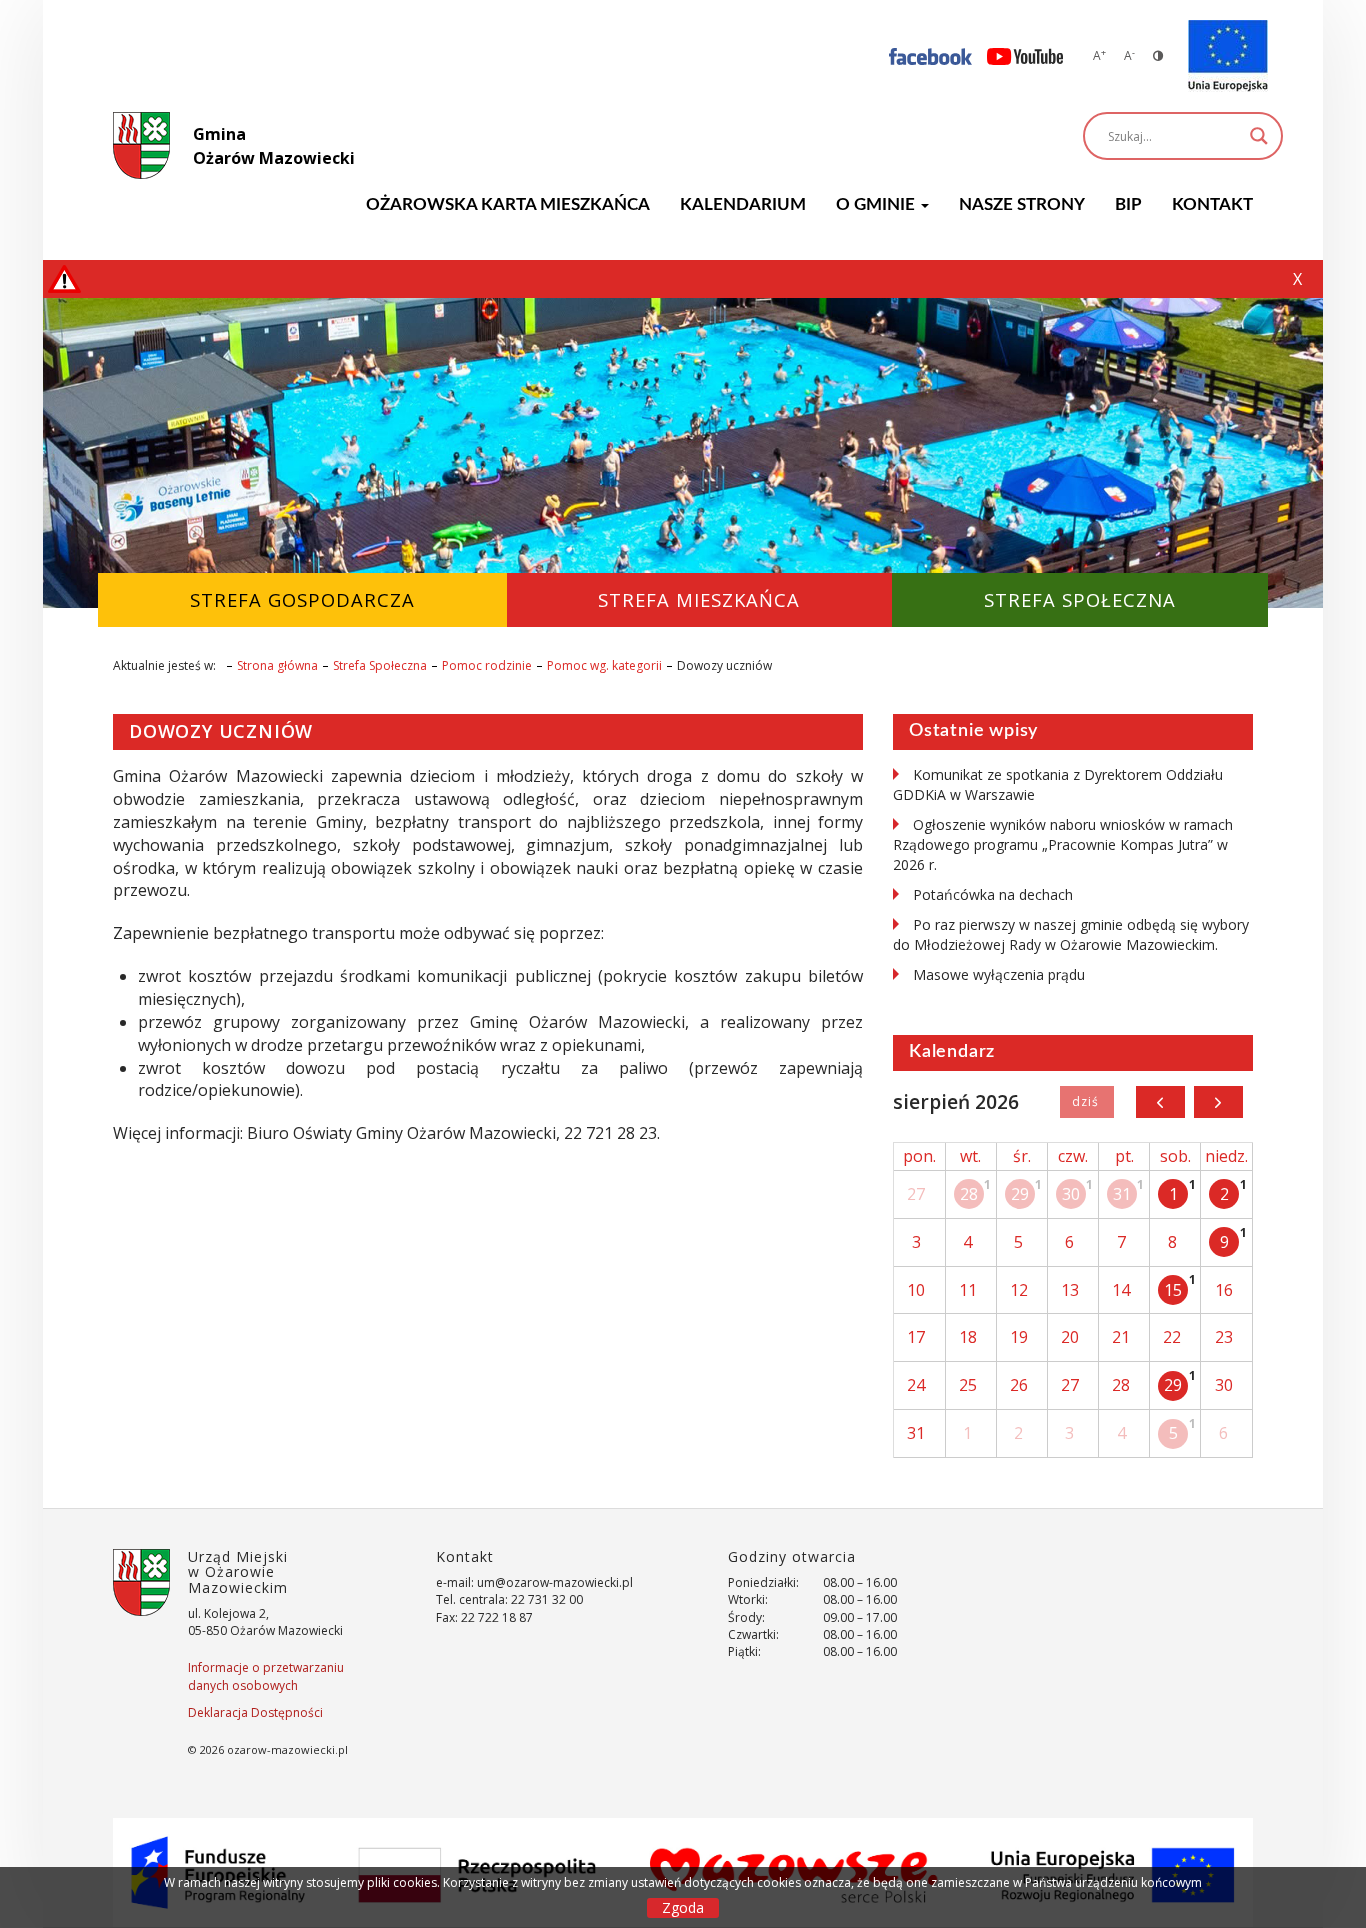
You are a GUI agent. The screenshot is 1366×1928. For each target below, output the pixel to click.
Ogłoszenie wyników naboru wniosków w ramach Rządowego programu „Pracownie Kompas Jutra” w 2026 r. (1063, 844)
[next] (1218, 1102)
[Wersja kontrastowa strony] (1158, 55)
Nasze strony (1022, 204)
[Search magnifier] (1259, 136)
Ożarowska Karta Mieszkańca (508, 204)
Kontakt (1212, 204)
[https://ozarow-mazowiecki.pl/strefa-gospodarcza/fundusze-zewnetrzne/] (1228, 56)
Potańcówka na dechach (993, 894)
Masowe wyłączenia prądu (999, 974)
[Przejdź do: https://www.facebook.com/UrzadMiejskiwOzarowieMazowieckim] (930, 55)
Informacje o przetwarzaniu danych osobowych (266, 1676)
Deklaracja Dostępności (255, 1712)
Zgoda (683, 1907)
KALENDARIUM (743, 204)
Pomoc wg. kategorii (604, 665)
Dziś (1086, 1102)
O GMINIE (877, 204)
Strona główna (277, 665)
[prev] (1160, 1102)
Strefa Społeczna (380, 665)
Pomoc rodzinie (487, 665)
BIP (1128, 204)
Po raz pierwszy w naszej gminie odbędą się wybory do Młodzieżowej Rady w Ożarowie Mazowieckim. (1071, 934)
